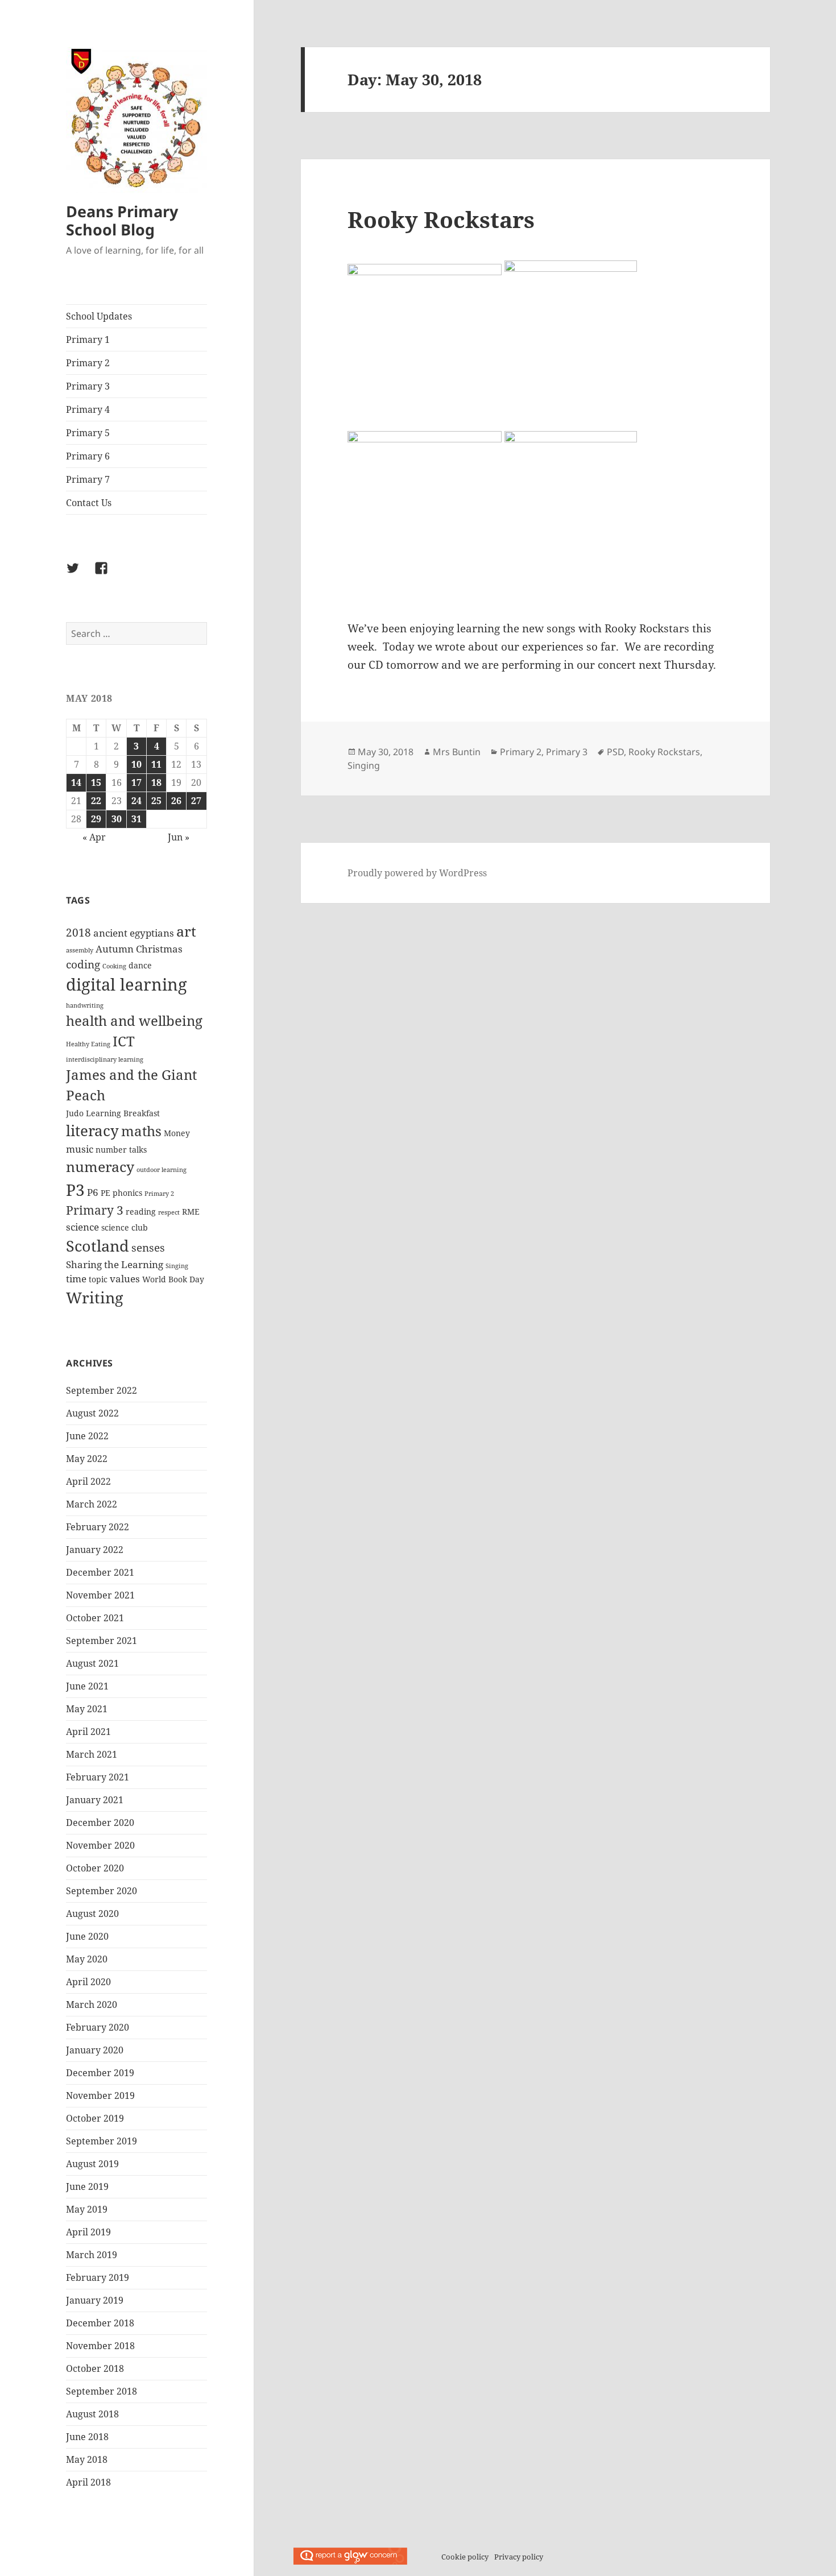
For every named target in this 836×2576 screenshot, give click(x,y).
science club (125, 1227)
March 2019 (92, 2255)
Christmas (159, 949)
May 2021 (87, 1709)
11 (156, 764)
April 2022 (88, 1481)
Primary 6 (88, 456)
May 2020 (87, 1959)
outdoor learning (162, 1170)
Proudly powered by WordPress (417, 873)
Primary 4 (88, 409)
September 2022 (102, 1390)
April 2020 (88, 1982)
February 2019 (98, 2277)
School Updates (99, 316)
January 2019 (95, 2300)
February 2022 (98, 1527)
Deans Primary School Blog (122, 220)
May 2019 (87, 2209)
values (125, 1279)
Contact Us (89, 503)
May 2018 (87, 2459)
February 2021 (98, 1777)
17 (136, 782)
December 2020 (100, 1823)
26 (176, 801)
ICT (124, 1041)
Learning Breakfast (123, 1113)
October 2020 (95, 1868)
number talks (121, 1150)
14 (76, 782)
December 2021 (100, 1572)
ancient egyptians (134, 933)
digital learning (127, 984)
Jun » (179, 837)
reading (141, 1212)
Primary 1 (88, 339)
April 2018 (88, 2482)
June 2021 (87, 1686)
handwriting (85, 1005)
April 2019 (88, 2232)
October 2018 (95, 2368)
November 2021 (100, 1595)
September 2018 (102, 2391)
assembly (80, 950)
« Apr (94, 837)
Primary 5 (88, 433)
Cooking (114, 966)
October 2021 (95, 1618)
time (76, 1279)
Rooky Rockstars (441, 219)
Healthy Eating (88, 1044)
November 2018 (100, 2346)
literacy (92, 1130)
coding (83, 964)
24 (136, 801)
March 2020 (92, 2005)
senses (148, 1248)
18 (156, 782)
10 (136, 764)
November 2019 (100, 2095)
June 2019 (87, 2186)
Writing (95, 1297)
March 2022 (92, 1504)
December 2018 (100, 2323)
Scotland (98, 1246)
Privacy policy (519, 2557)
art (186, 931)
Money (177, 1133)
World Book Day (173, 1279)
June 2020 (87, 1936)
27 (196, 801)
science (82, 1227)
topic (98, 1279)
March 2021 (92, 1754)
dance (140, 965)
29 (96, 819)
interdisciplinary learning (105, 1059)
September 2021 (102, 1641)
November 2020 (100, 1845)
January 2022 (95, 1550)
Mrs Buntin (457, 752)
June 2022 (87, 1436)
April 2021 (88, 1732)
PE (105, 1193)
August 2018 (92, 2414)
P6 (93, 1192)
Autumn (115, 949)
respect (169, 1212)
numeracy (100, 1166)
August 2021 (92, 1663)
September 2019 (102, 2141)
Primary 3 (88, 386)
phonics (127, 1193)
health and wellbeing (134, 1021)
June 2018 (87, 2437)
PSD (615, 752)
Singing (177, 1266)
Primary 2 (88, 363)
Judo (75, 1113)
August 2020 (92, 1914)
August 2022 (92, 1413)
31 (136, 819)
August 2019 (92, 2164)
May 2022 (87, 1459)
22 (96, 801)
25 (156, 801)
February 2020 (98, 2027)
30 (117, 819)
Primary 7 (88, 479)
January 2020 (95, 2050)
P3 (75, 1190)
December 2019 (100, 2073)
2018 (78, 933)
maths (141, 1131)
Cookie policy (465, 2557)
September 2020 (102, 1891)
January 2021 (95, 1800)
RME (191, 1212)
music (80, 1149)
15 (96, 782)
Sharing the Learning (115, 1264)
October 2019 (95, 2118)
